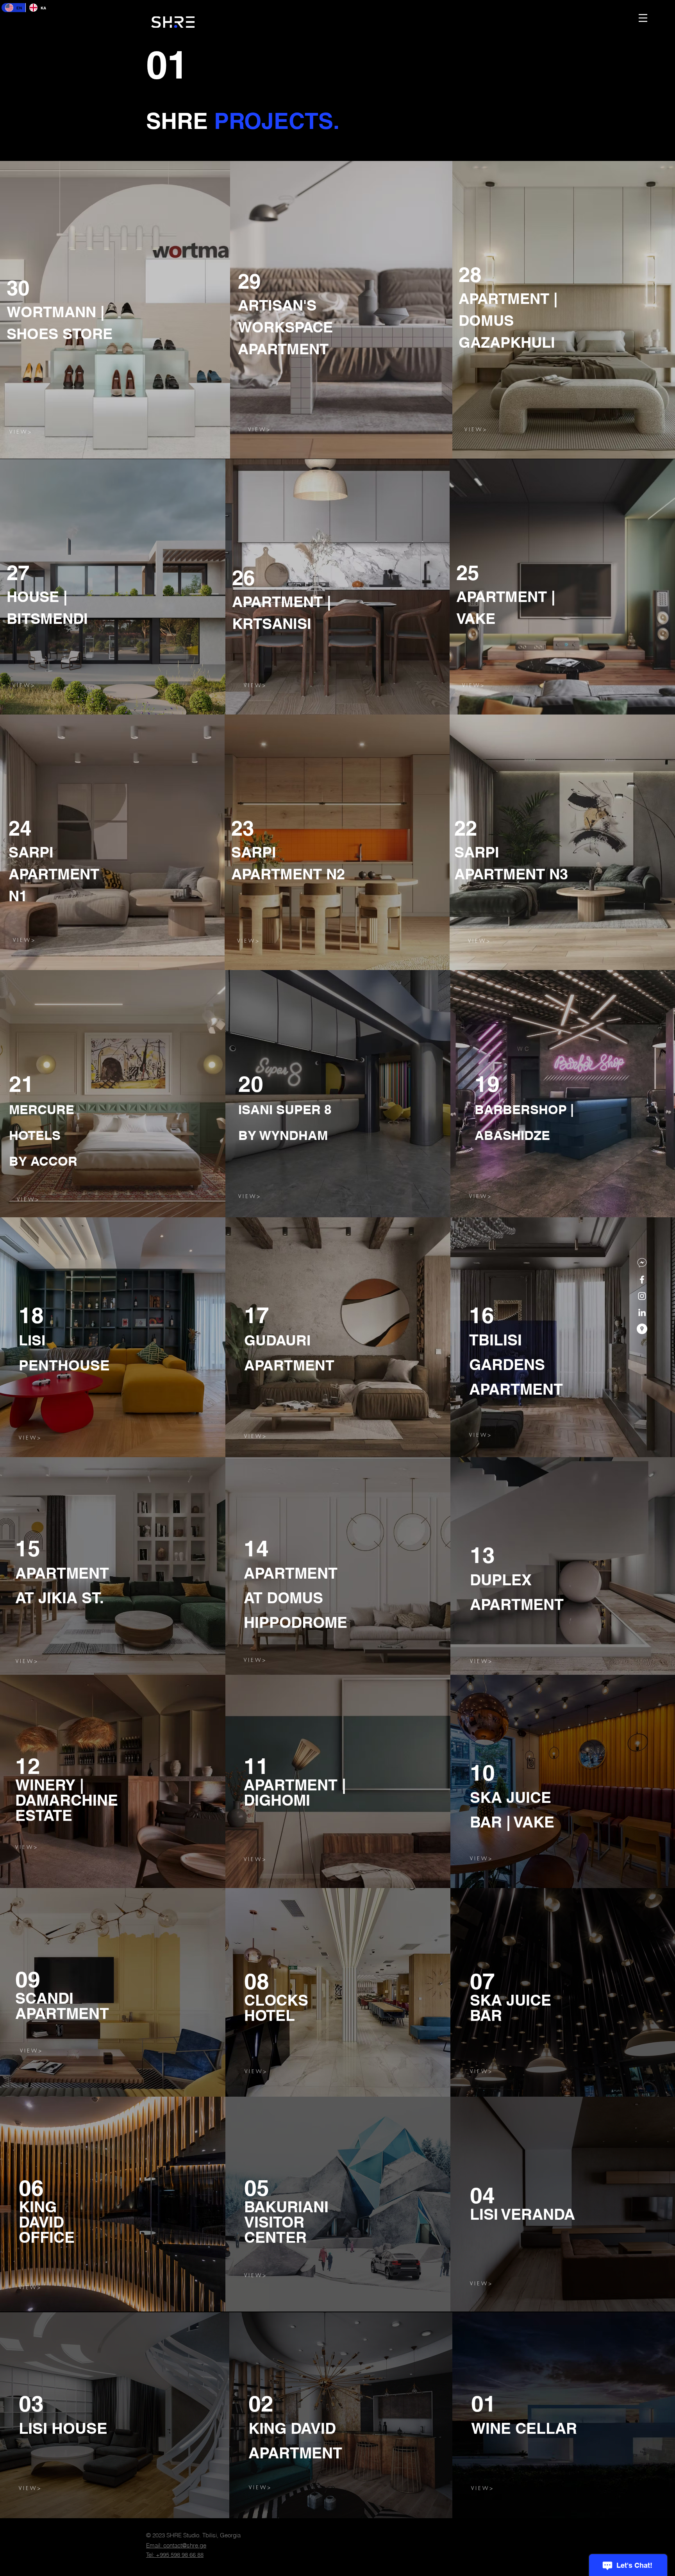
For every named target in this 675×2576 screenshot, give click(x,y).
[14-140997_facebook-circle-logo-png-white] (642, 1263)
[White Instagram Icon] (642, 1296)
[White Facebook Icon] (642, 1280)
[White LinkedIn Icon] (642, 1312)
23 (243, 828)
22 (466, 828)
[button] (643, 18)
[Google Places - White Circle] (642, 1329)
